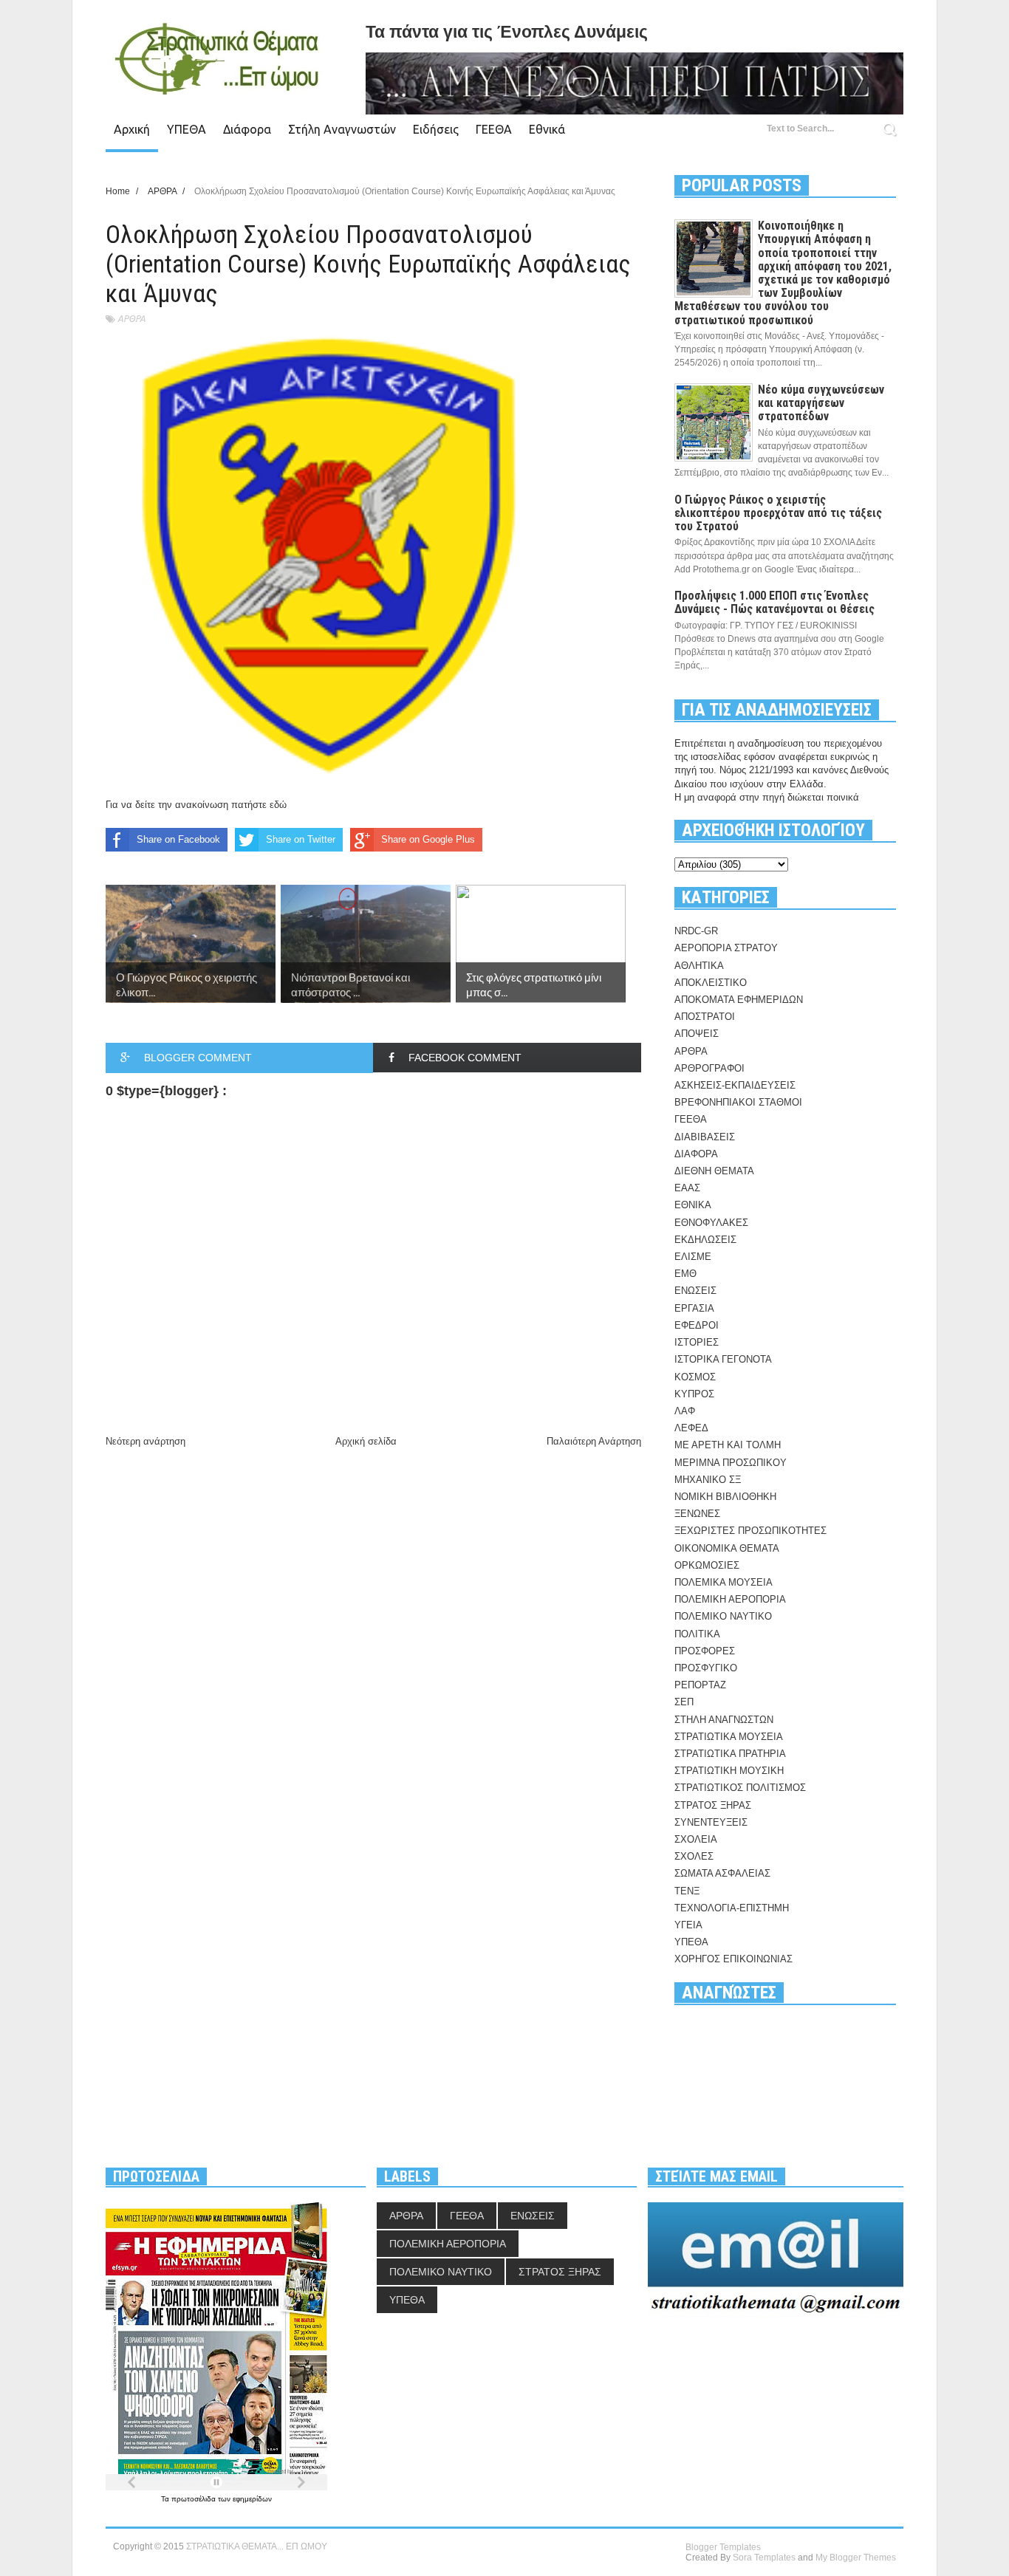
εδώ (278, 805)
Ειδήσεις (436, 129)
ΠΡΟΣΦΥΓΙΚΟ (706, 1668)
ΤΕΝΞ (687, 1891)
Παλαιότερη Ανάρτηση (594, 1441)
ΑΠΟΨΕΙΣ (697, 1034)
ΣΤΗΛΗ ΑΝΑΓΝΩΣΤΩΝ (724, 1720)
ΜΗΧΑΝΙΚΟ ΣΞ (708, 1480)
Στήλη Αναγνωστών (342, 129)
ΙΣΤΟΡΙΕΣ (697, 1342)
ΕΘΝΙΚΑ (693, 1205)
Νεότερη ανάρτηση (146, 1441)
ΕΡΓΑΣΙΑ (694, 1308)
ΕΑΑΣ (687, 1188)
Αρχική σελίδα (366, 1441)
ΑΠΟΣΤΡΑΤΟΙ (705, 1017)
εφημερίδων (252, 2499)
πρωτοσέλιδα (195, 2499)
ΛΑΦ (685, 1411)
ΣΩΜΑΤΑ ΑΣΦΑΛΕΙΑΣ (722, 1873)
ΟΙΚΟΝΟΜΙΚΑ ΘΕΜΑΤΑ (727, 1548)
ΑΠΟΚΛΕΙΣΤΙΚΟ (711, 983)
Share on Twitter (301, 839)
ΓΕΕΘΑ (494, 129)
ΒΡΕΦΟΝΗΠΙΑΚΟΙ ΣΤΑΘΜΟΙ (738, 1102)
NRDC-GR (696, 931)
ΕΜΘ (685, 1274)
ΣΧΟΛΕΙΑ (696, 1839)
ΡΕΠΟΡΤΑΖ (700, 1685)
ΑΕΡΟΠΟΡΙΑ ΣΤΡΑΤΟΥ (726, 948)
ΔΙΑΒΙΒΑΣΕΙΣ (705, 1137)
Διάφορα (247, 129)
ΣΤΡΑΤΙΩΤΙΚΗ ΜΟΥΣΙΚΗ (729, 1771)
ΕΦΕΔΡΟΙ (697, 1325)
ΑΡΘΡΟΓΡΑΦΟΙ (709, 1068)
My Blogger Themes (856, 2558)
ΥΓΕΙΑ (688, 1925)
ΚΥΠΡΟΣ (694, 1394)
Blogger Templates (723, 2547)
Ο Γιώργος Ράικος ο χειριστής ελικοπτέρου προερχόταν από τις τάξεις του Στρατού (778, 513)
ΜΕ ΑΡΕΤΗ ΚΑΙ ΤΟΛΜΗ (728, 1445)
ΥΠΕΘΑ (187, 129)
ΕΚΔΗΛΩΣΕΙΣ (705, 1240)
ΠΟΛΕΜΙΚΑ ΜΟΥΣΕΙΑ (724, 1582)
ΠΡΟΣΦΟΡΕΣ (705, 1651)
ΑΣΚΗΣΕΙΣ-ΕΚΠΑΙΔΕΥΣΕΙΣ (735, 1085)
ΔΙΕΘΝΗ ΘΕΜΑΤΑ (714, 1171)
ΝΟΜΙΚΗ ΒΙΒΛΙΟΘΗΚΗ (725, 1497)
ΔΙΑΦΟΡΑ (696, 1154)
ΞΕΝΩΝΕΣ (697, 1514)
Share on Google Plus (428, 839)
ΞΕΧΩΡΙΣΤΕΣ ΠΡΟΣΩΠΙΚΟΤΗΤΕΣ (750, 1531)
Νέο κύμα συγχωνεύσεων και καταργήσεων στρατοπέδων (821, 403)
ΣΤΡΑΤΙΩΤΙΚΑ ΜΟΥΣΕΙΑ (729, 1737)
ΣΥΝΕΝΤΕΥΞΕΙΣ (711, 1822)
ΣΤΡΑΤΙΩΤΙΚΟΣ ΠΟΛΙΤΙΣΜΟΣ (740, 1788)
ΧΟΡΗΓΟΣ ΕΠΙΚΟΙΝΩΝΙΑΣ (733, 1959)
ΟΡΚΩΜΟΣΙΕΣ (707, 1565)
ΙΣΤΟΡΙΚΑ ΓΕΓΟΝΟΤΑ (723, 1359)
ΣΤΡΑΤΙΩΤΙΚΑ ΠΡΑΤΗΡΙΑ (730, 1754)
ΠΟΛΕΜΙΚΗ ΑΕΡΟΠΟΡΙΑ (730, 1599)
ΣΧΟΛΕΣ (694, 1856)
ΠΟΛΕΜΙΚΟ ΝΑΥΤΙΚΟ (723, 1616)
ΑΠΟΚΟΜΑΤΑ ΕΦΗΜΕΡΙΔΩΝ (739, 1000)
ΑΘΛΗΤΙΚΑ (699, 966)
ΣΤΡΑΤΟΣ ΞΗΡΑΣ (713, 1805)
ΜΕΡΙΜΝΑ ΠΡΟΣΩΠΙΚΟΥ (731, 1463)
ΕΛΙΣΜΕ (693, 1257)
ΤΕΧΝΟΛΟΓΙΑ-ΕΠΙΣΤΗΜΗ (732, 1908)
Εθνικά (547, 129)
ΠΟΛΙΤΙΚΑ (697, 1634)
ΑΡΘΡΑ (131, 319)
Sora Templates (764, 2558)
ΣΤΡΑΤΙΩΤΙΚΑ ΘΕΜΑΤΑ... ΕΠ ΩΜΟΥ (257, 2546)
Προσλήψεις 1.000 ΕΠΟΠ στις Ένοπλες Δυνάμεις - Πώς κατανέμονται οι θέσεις (774, 602)
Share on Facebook (178, 839)
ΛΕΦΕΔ (691, 1428)
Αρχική (132, 129)
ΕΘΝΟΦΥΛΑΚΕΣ (711, 1223)
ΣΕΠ (684, 1702)
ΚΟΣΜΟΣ (695, 1377)
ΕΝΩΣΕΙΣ (695, 1291)
